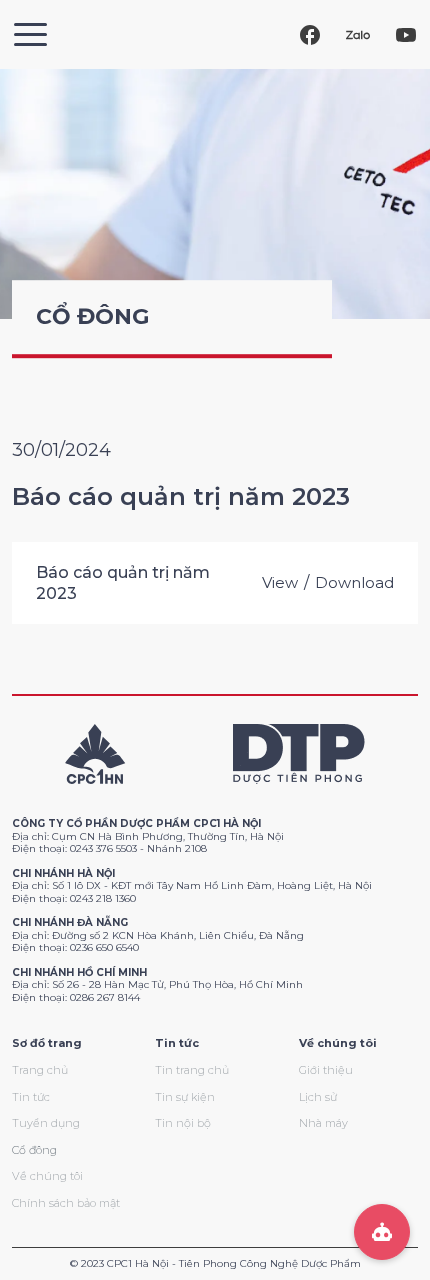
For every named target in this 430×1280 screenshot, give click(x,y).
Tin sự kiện (185, 1097)
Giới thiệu (326, 1070)
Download (354, 582)
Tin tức (31, 1097)
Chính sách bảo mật (66, 1203)
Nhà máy (323, 1123)
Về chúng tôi (47, 1176)
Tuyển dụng (46, 1123)
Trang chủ (40, 1070)
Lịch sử (318, 1097)
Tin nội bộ (183, 1123)
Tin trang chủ (192, 1070)
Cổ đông (34, 1150)
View (280, 582)
